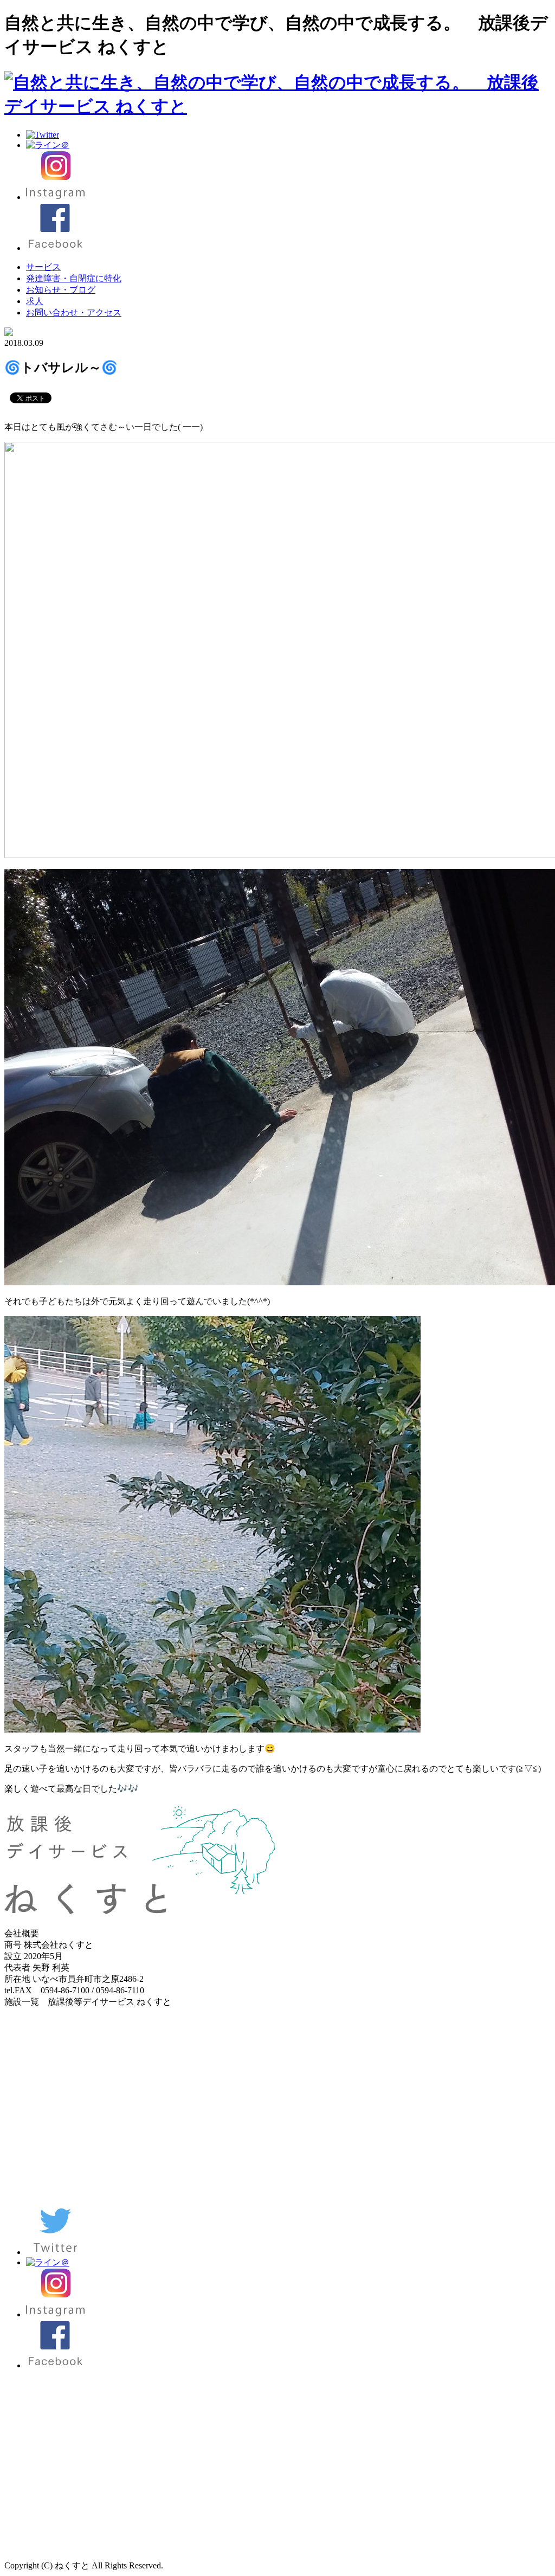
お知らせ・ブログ (61, 290)
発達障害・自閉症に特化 (74, 278)
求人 (35, 301)
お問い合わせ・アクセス (74, 313)
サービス (43, 267)
